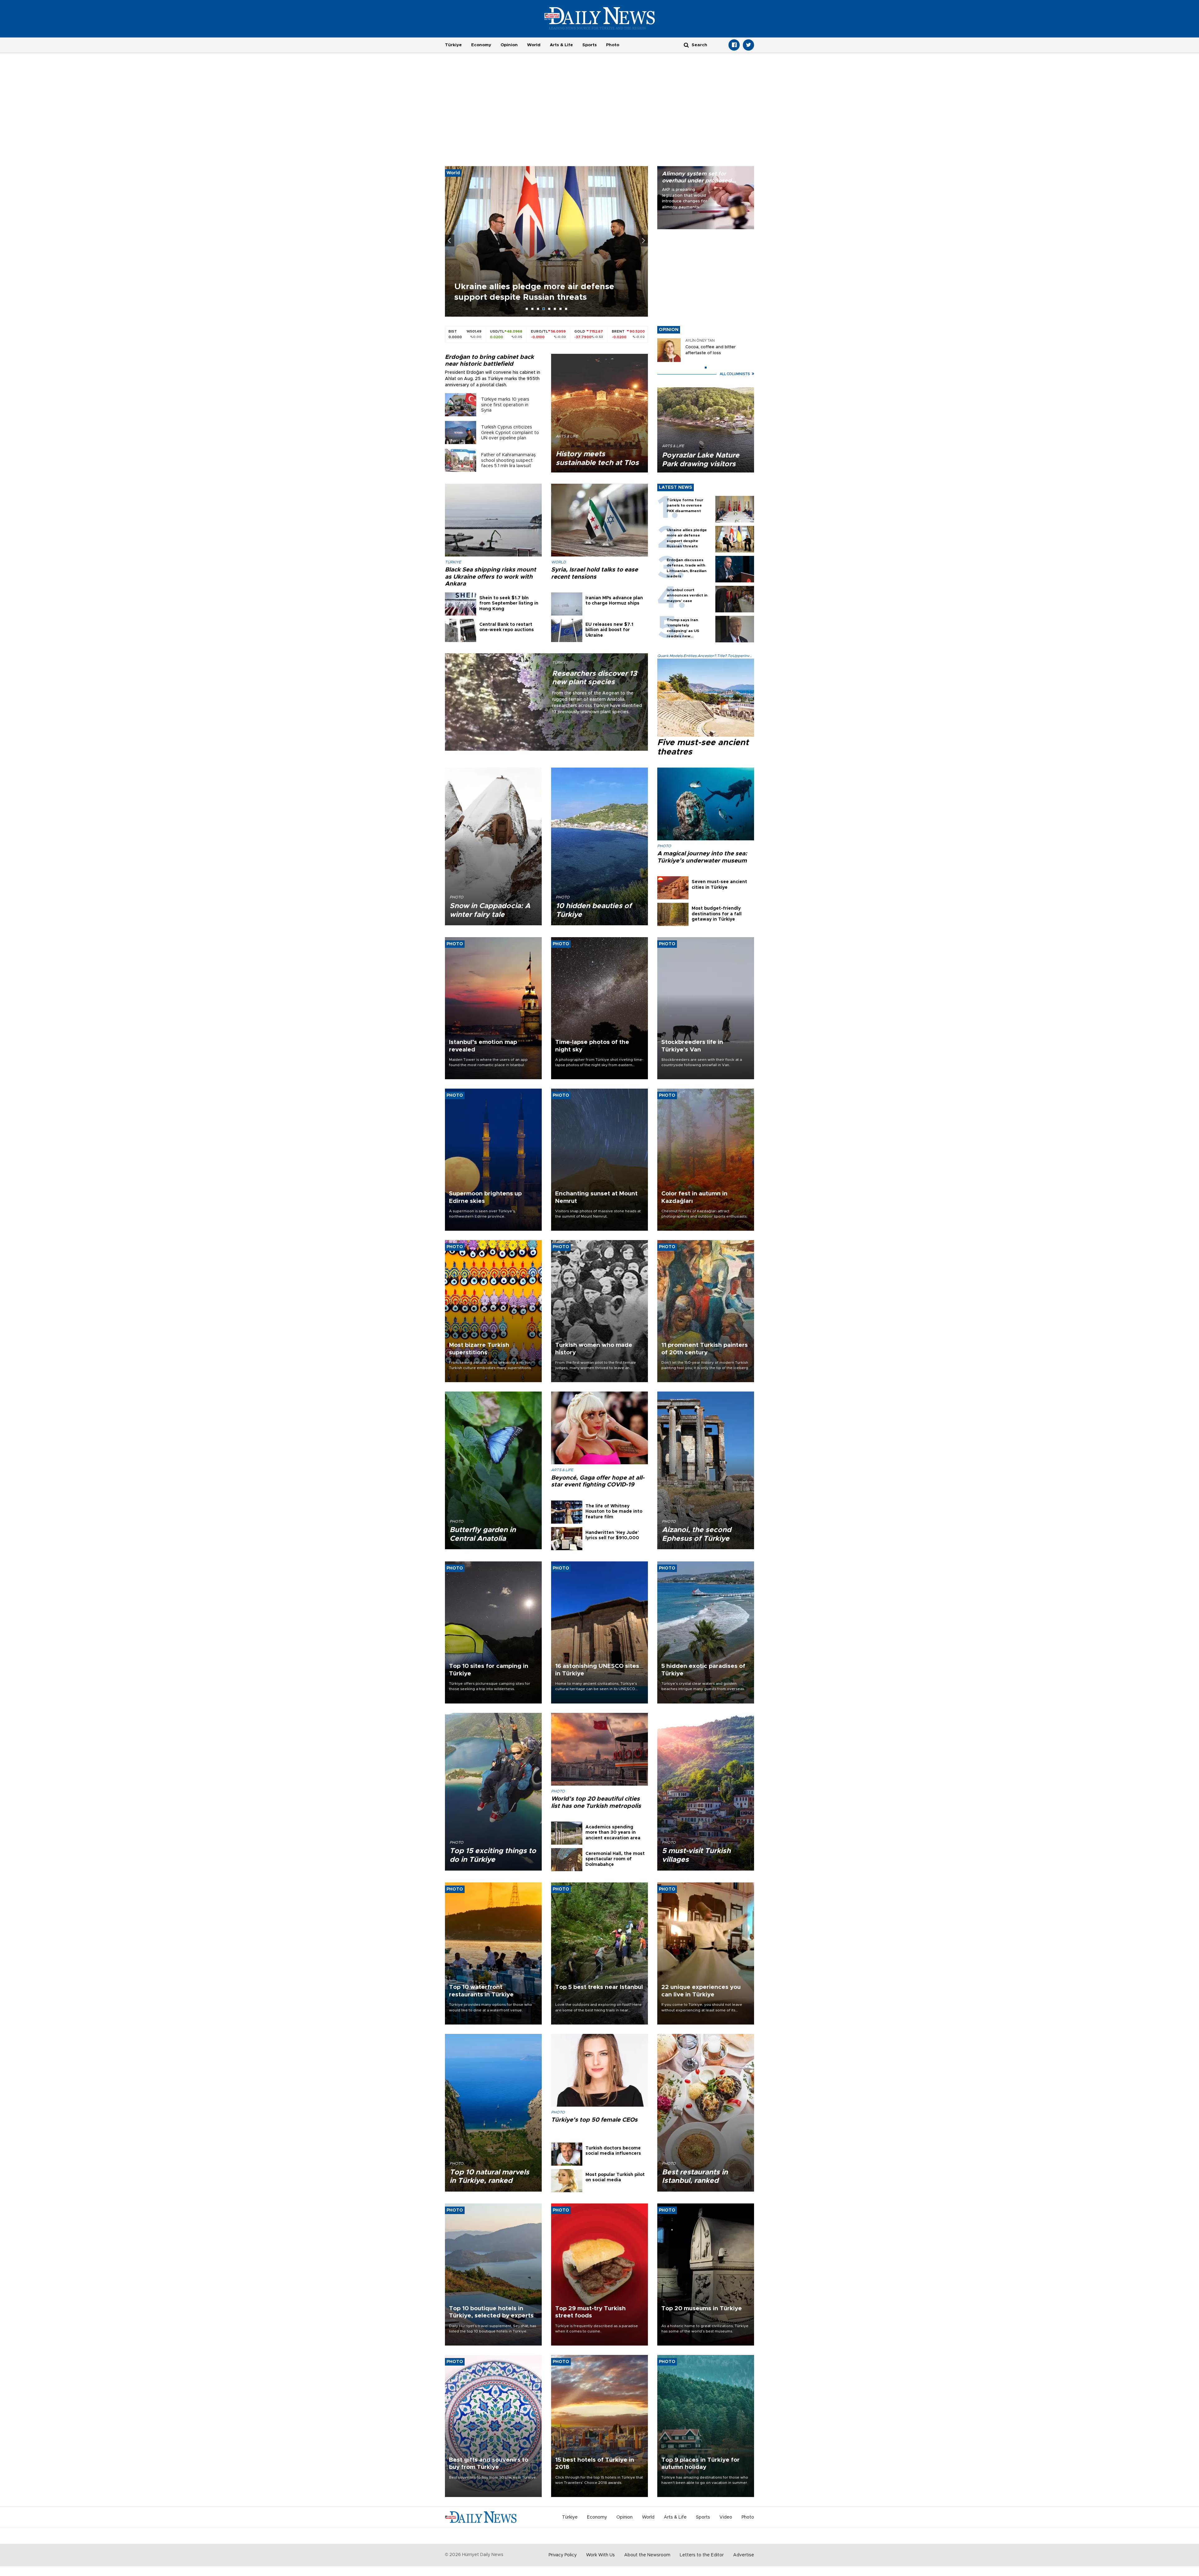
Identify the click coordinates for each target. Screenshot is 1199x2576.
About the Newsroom (647, 2555)
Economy (481, 45)
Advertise (744, 2555)
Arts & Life (561, 45)
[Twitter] (748, 45)
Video (726, 2517)
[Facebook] (734, 45)
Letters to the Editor (702, 2555)
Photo (613, 45)
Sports (590, 45)
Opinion (509, 45)
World (534, 45)
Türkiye (453, 45)
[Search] (686, 45)
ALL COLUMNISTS (735, 374)
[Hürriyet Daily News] (600, 18)
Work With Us (600, 2555)
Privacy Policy (563, 2555)
